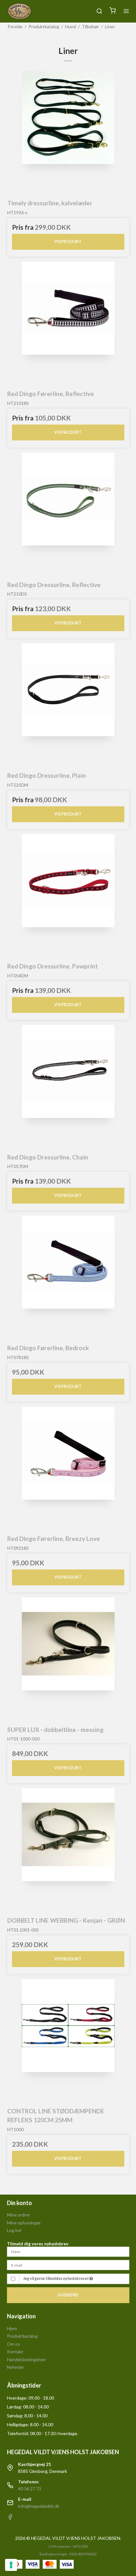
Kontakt (15, 2351)
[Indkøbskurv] (113, 11)
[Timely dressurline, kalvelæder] (68, 132)
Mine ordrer (19, 2215)
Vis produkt (68, 242)
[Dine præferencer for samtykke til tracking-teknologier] (11, 2565)
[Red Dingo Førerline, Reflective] (68, 323)
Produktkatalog (22, 2336)
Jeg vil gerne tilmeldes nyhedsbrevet (56, 2279)
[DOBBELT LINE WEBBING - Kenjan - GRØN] (68, 1849)
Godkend (68, 2295)
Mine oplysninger (24, 2223)
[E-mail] (68, 2265)
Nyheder (15, 2367)
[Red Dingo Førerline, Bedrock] (68, 1277)
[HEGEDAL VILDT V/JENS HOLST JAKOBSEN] (19, 11)
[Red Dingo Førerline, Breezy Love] (68, 1468)
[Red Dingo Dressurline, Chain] (68, 1086)
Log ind (14, 2230)
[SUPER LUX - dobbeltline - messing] (68, 1658)
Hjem (12, 2328)
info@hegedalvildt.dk (39, 2506)
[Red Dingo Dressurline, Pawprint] (68, 895)
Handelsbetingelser (26, 2359)
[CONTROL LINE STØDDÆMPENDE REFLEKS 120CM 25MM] (68, 2040)
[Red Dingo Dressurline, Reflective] (68, 514)
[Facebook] (10, 2518)
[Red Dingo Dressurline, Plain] (68, 704)
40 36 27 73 (30, 2489)
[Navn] (68, 2251)
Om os (13, 2344)
